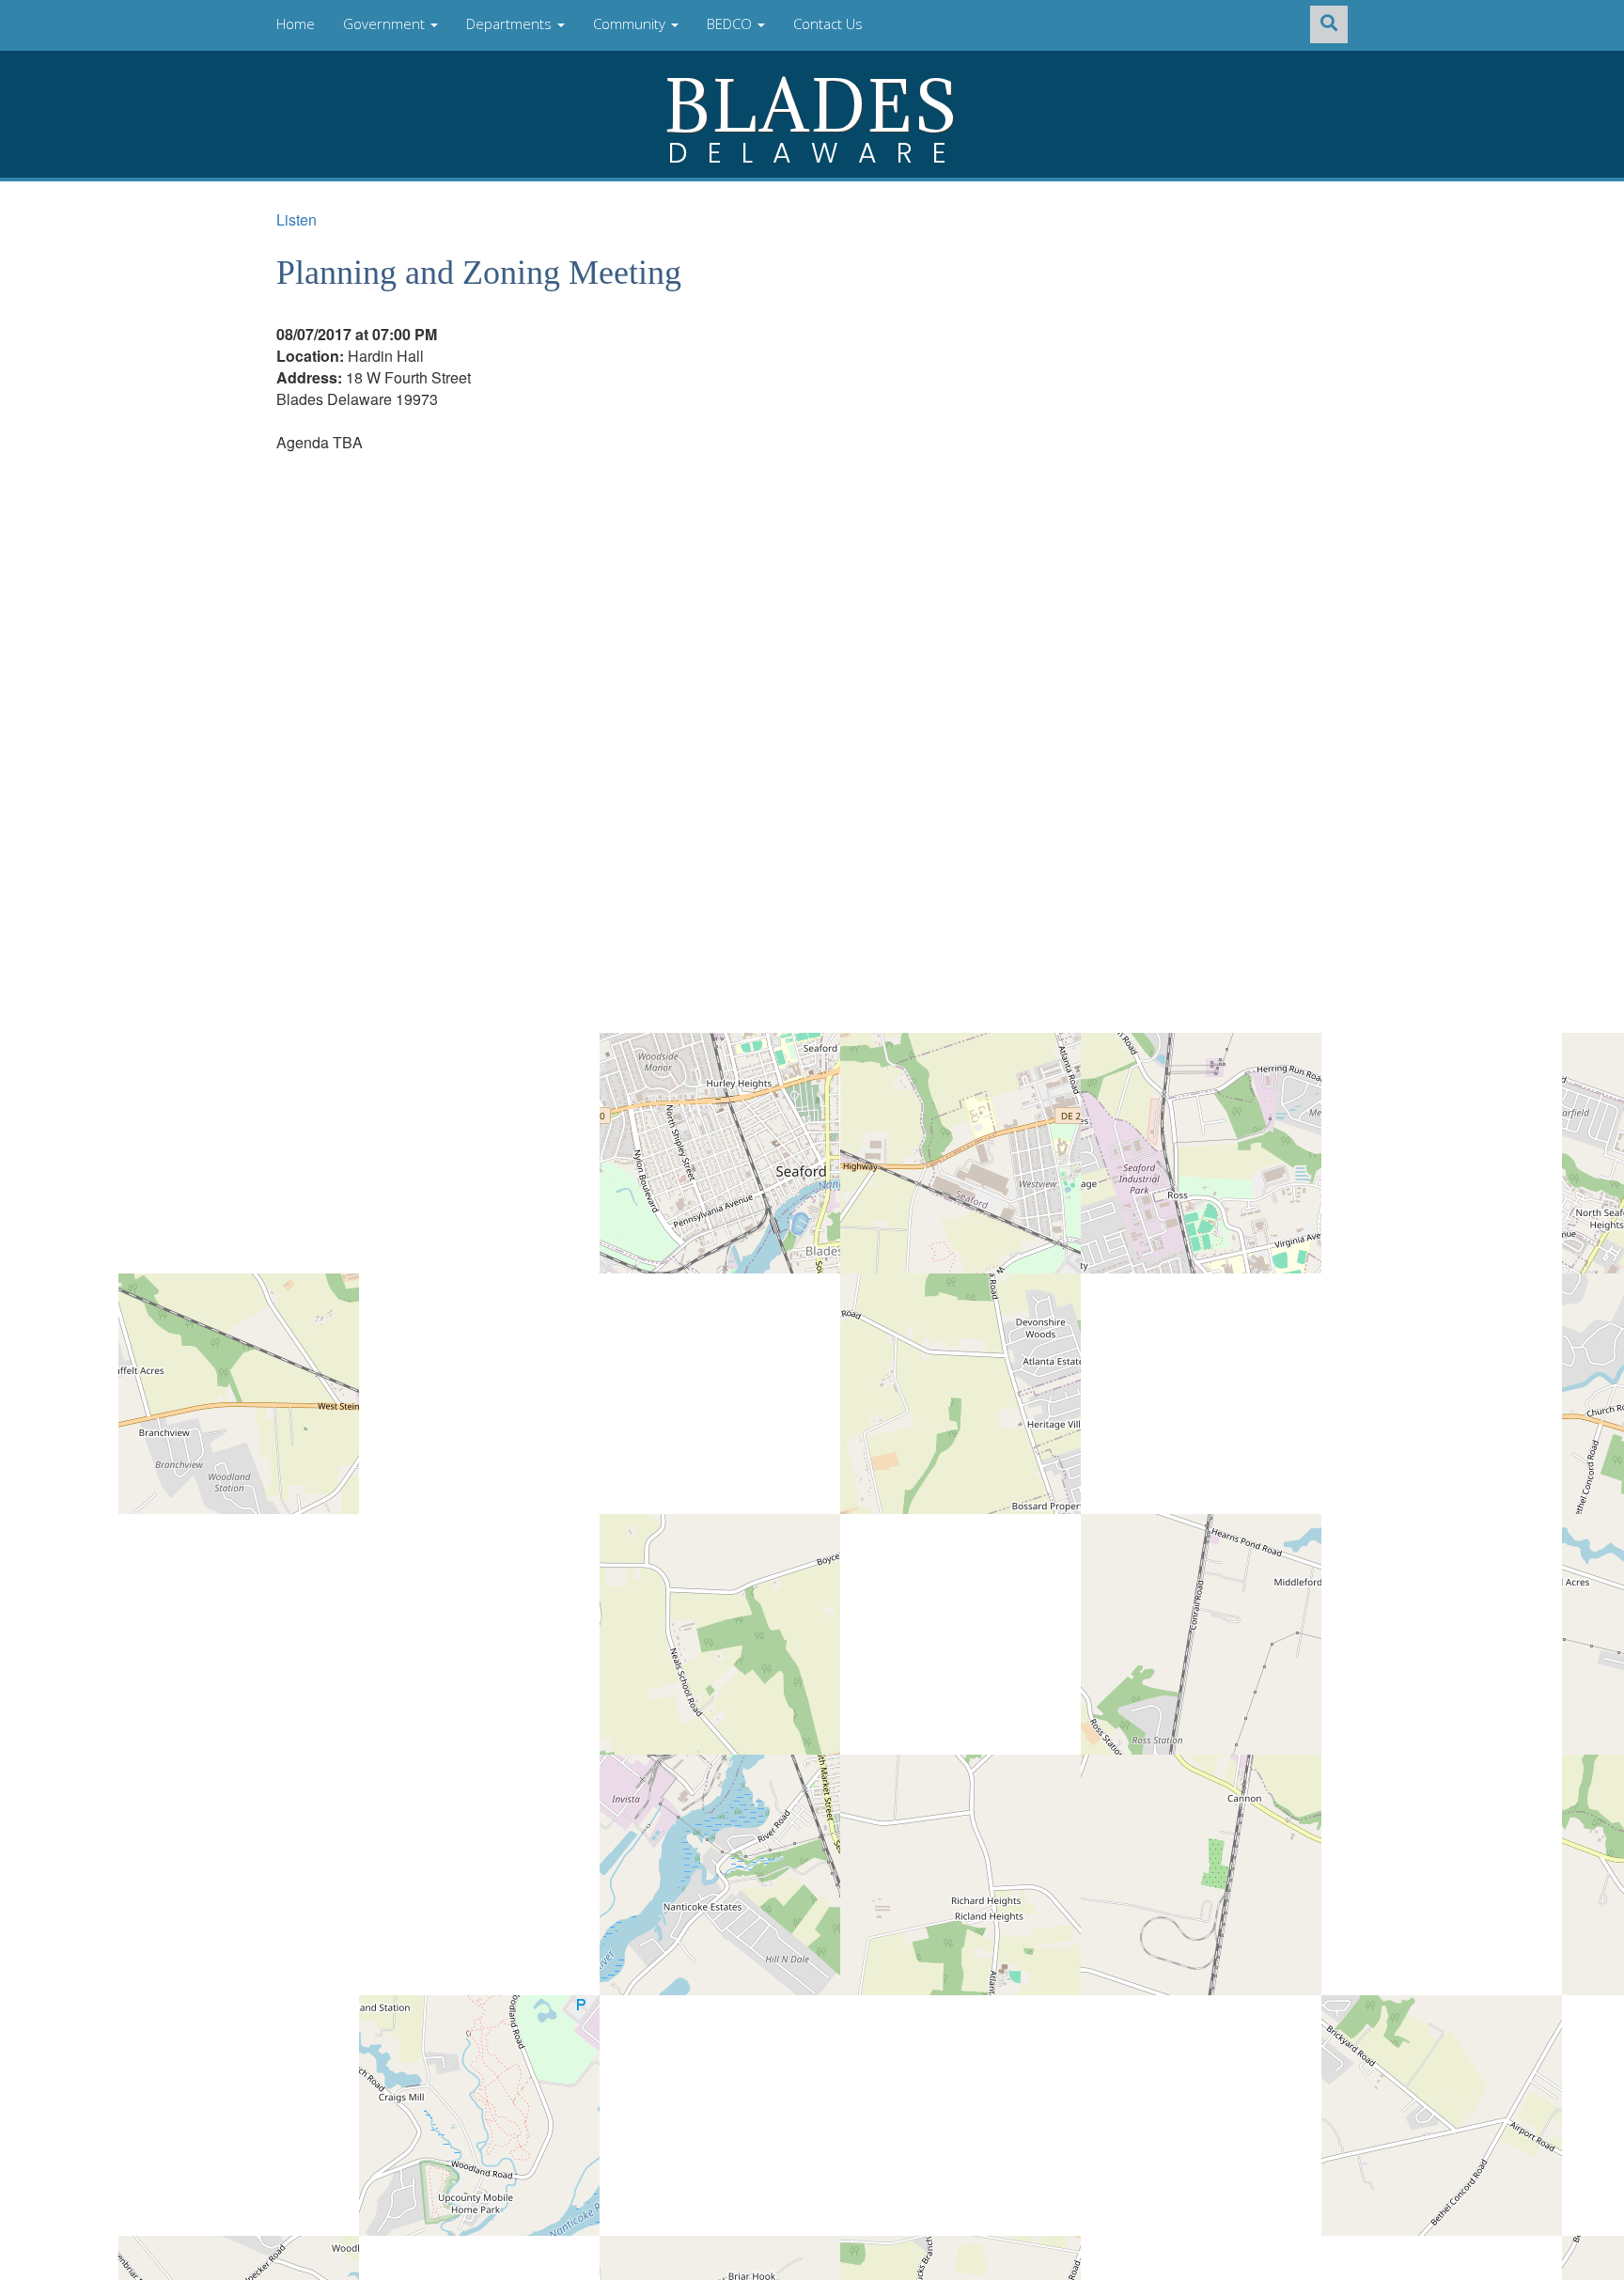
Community (631, 23)
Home (296, 23)
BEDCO (731, 23)
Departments (511, 23)
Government (386, 23)
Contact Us (828, 23)
